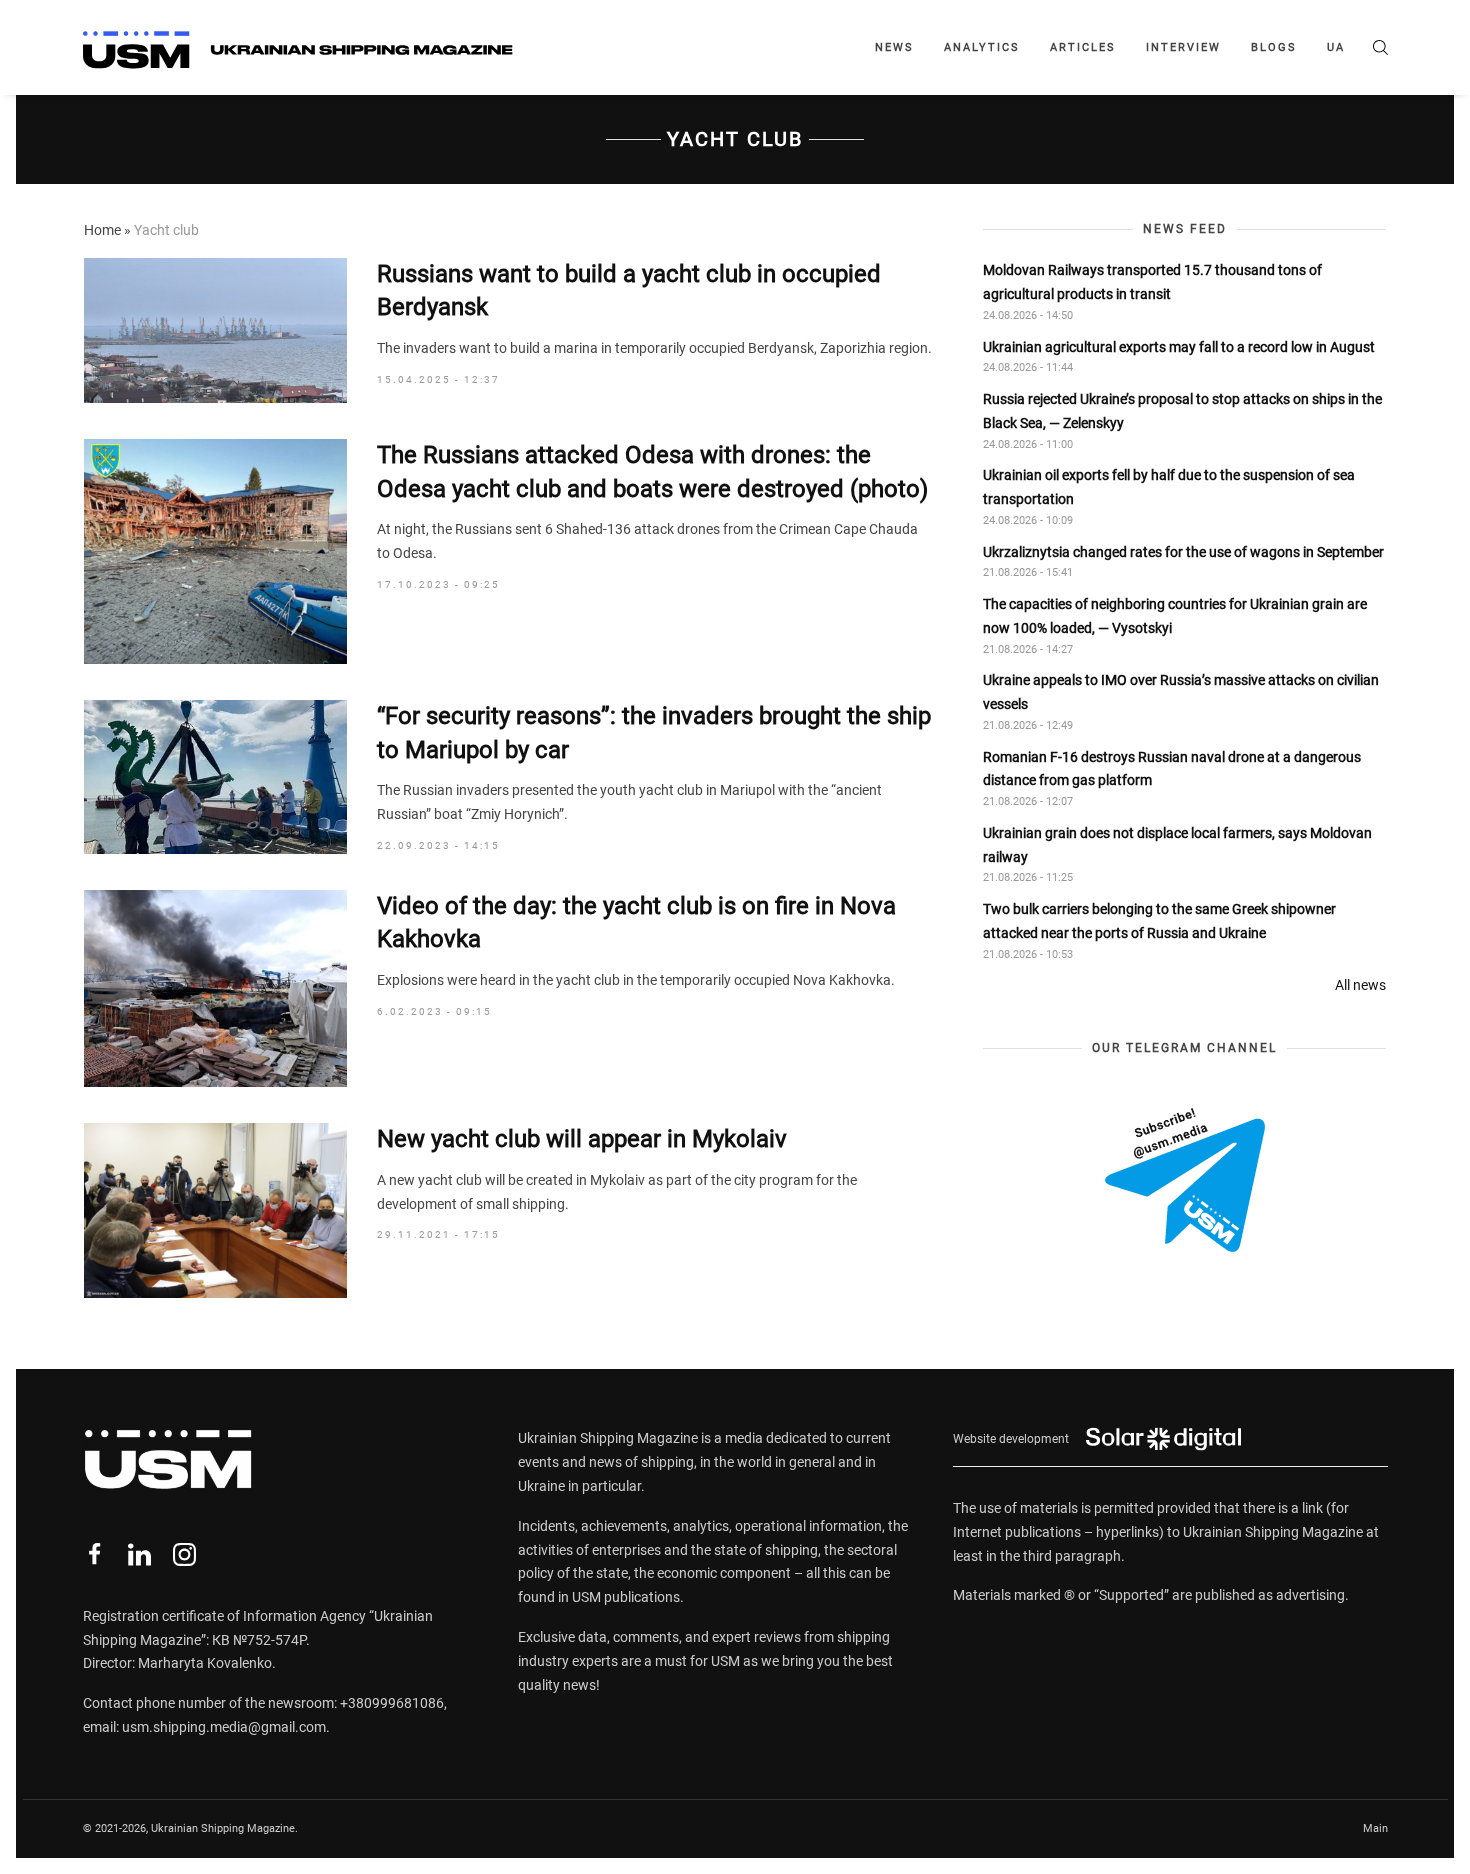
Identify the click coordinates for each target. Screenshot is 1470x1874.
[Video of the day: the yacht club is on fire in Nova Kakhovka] (215, 988)
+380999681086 (392, 1703)
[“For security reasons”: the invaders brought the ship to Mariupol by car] (215, 777)
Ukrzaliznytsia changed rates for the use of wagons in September (1183, 552)
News (894, 47)
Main (1375, 1828)
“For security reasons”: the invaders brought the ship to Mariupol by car (654, 733)
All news (1360, 985)
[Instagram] (184, 1554)
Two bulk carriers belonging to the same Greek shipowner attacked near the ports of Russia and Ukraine (1159, 921)
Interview (1183, 47)
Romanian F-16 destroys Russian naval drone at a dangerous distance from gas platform (1172, 769)
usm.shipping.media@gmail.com (224, 1727)
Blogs (1274, 47)
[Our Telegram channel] (1185, 1180)
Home (102, 230)
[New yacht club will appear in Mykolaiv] (215, 1210)
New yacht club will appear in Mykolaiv (582, 1139)
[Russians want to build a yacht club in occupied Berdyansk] (215, 331)
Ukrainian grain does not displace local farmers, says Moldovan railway (1177, 845)
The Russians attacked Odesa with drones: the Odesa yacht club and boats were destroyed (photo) (652, 472)
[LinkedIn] (139, 1554)
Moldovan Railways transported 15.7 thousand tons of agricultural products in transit (1152, 282)
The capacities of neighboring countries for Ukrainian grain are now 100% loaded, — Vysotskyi (1175, 616)
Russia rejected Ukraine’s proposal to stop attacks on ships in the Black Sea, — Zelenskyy (1182, 411)
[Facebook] (94, 1554)
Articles (1083, 47)
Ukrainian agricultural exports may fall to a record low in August (1179, 346)
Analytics (982, 47)
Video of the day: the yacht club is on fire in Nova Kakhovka (636, 923)
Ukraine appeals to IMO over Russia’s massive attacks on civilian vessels (1181, 692)
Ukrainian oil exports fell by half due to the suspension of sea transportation (1169, 487)
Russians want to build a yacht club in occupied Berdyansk (629, 291)
